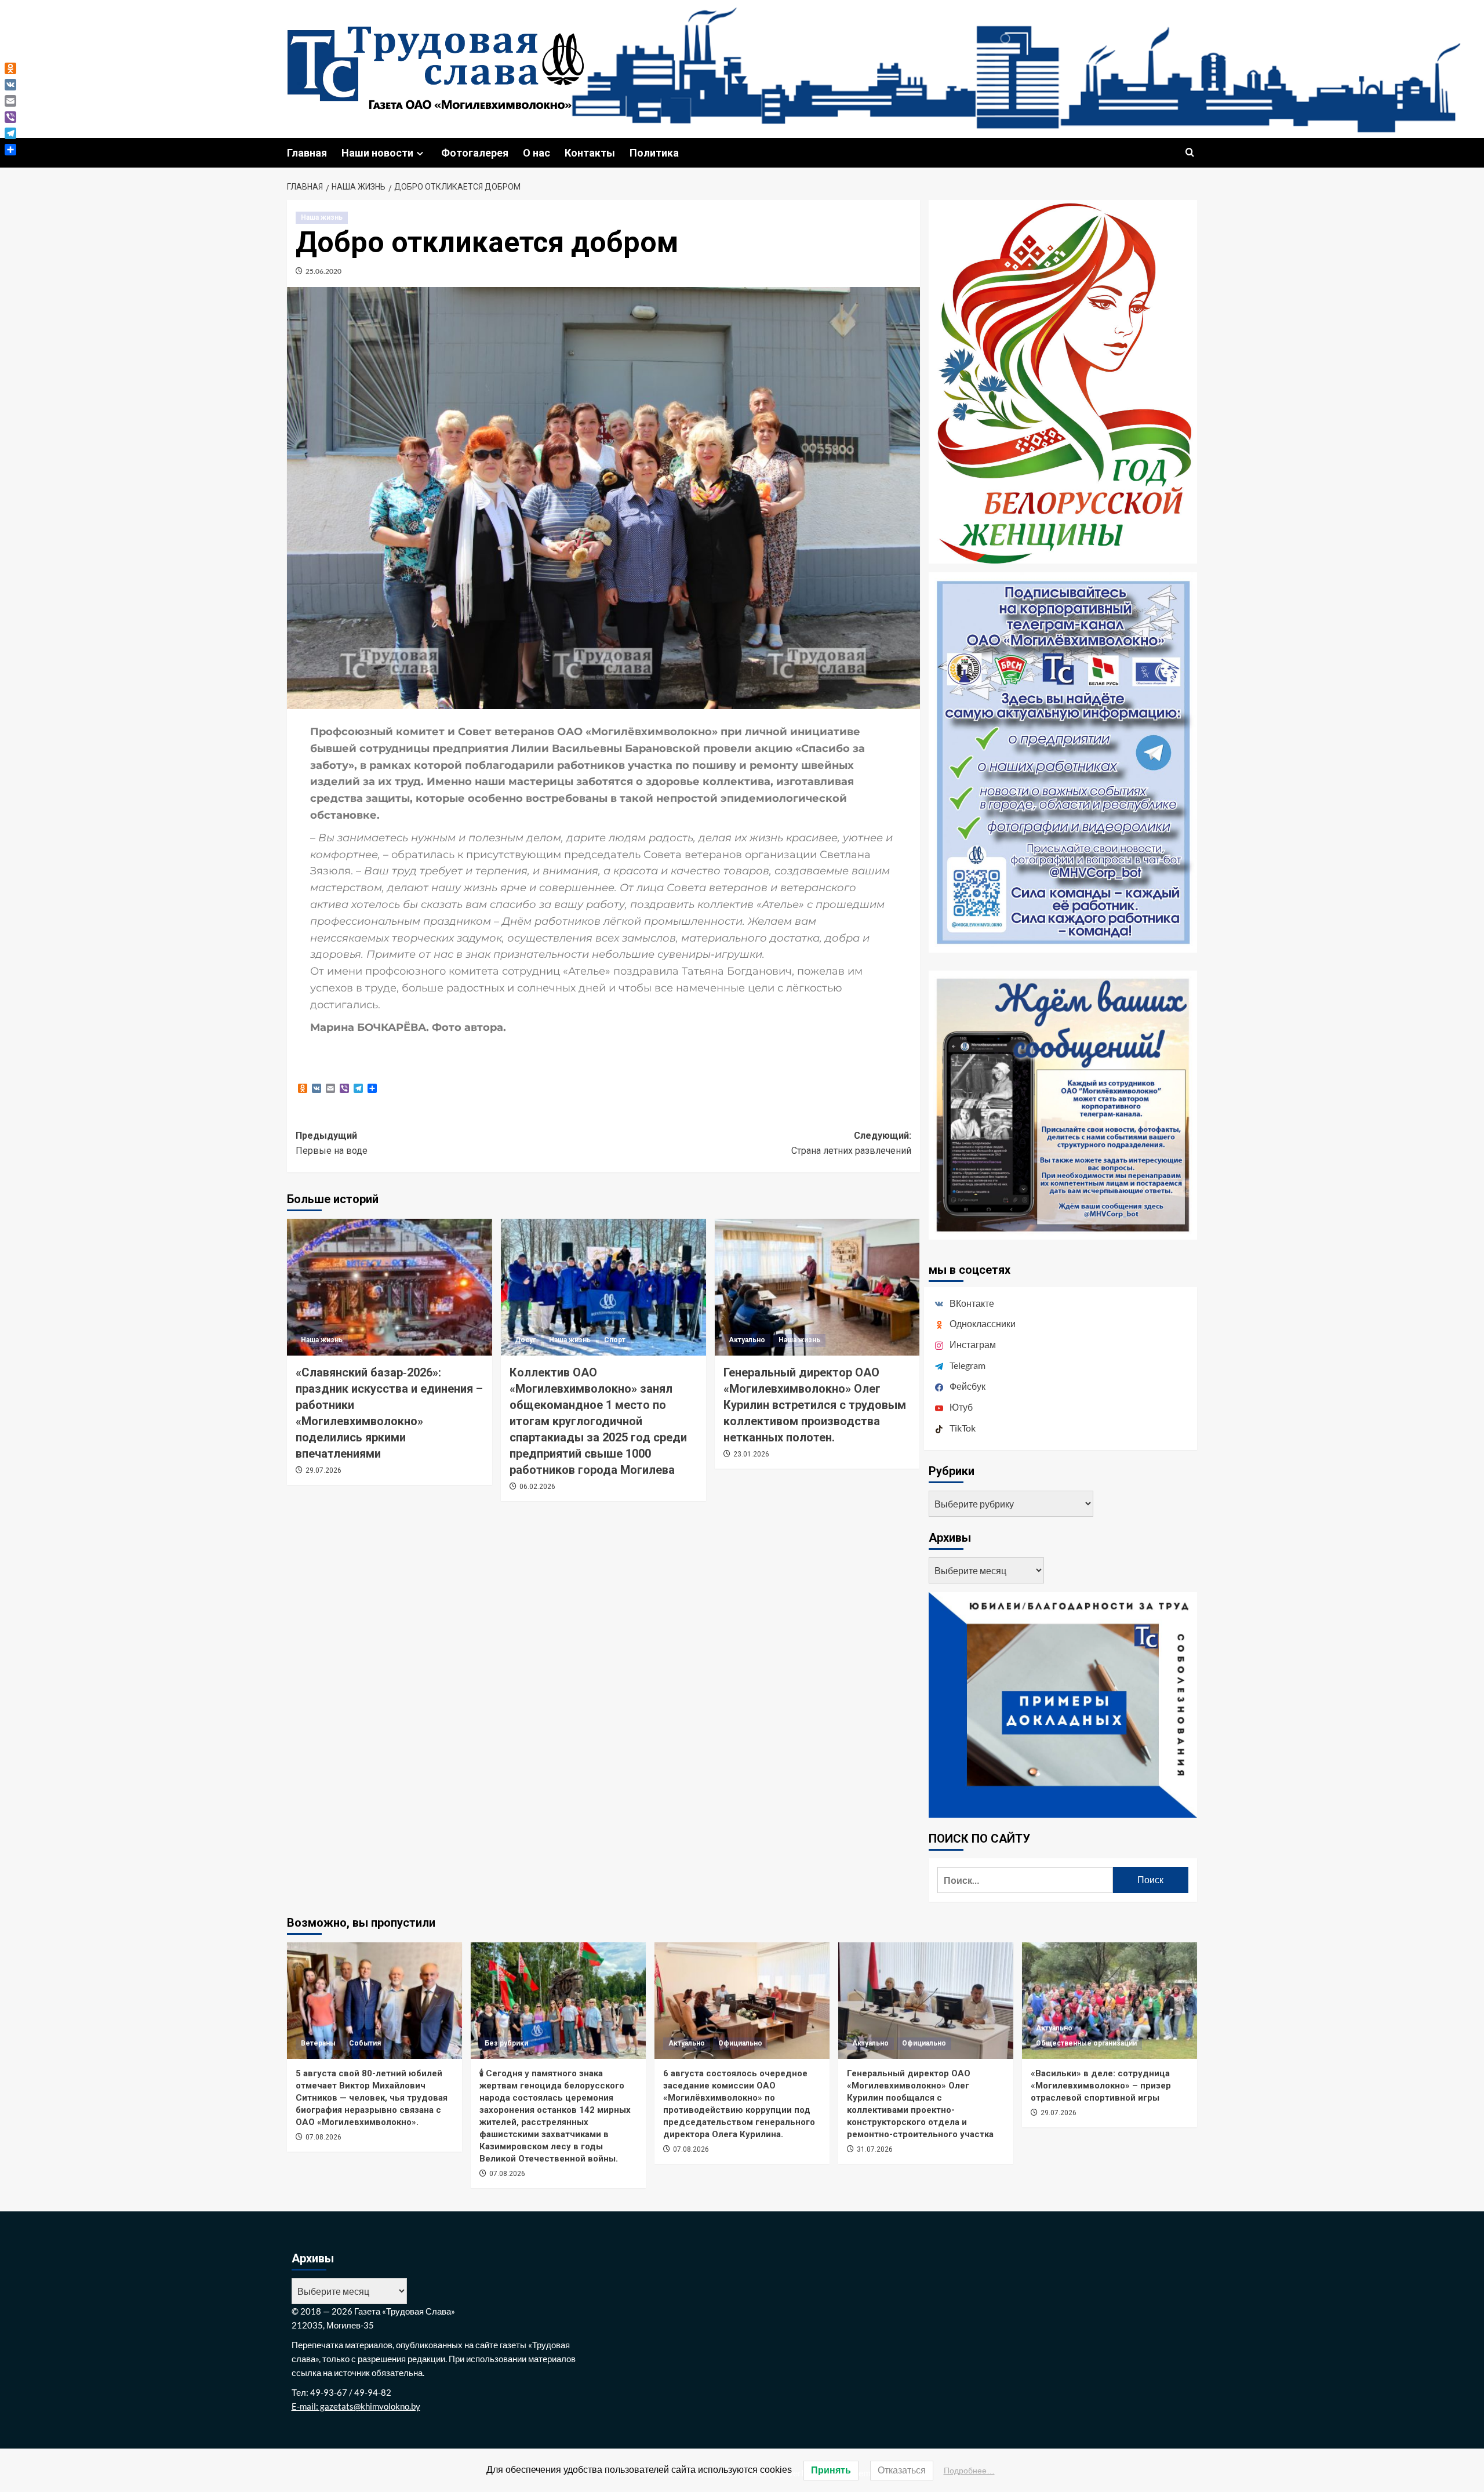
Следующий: (851, 1143)
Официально (740, 2043)
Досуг (525, 1340)
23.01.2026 (751, 1454)
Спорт (615, 1340)
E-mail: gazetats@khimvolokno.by (356, 2406)
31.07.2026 (875, 2149)
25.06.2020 (323, 271)
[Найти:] (1025, 1880)
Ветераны (318, 2043)
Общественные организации (1086, 2043)
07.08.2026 (323, 2137)
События (365, 2043)
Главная (307, 153)
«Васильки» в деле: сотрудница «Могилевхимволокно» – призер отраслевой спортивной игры (1101, 2086)
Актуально (747, 1340)
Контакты (590, 153)
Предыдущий (332, 1143)
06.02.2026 (537, 1487)
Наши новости (377, 153)
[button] (1190, 153)
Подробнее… (969, 2471)
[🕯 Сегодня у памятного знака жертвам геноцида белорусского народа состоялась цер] (558, 2001)
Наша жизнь (322, 217)
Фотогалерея (475, 153)
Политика (654, 153)
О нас (537, 153)
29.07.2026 (323, 1470)
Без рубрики (506, 2043)
